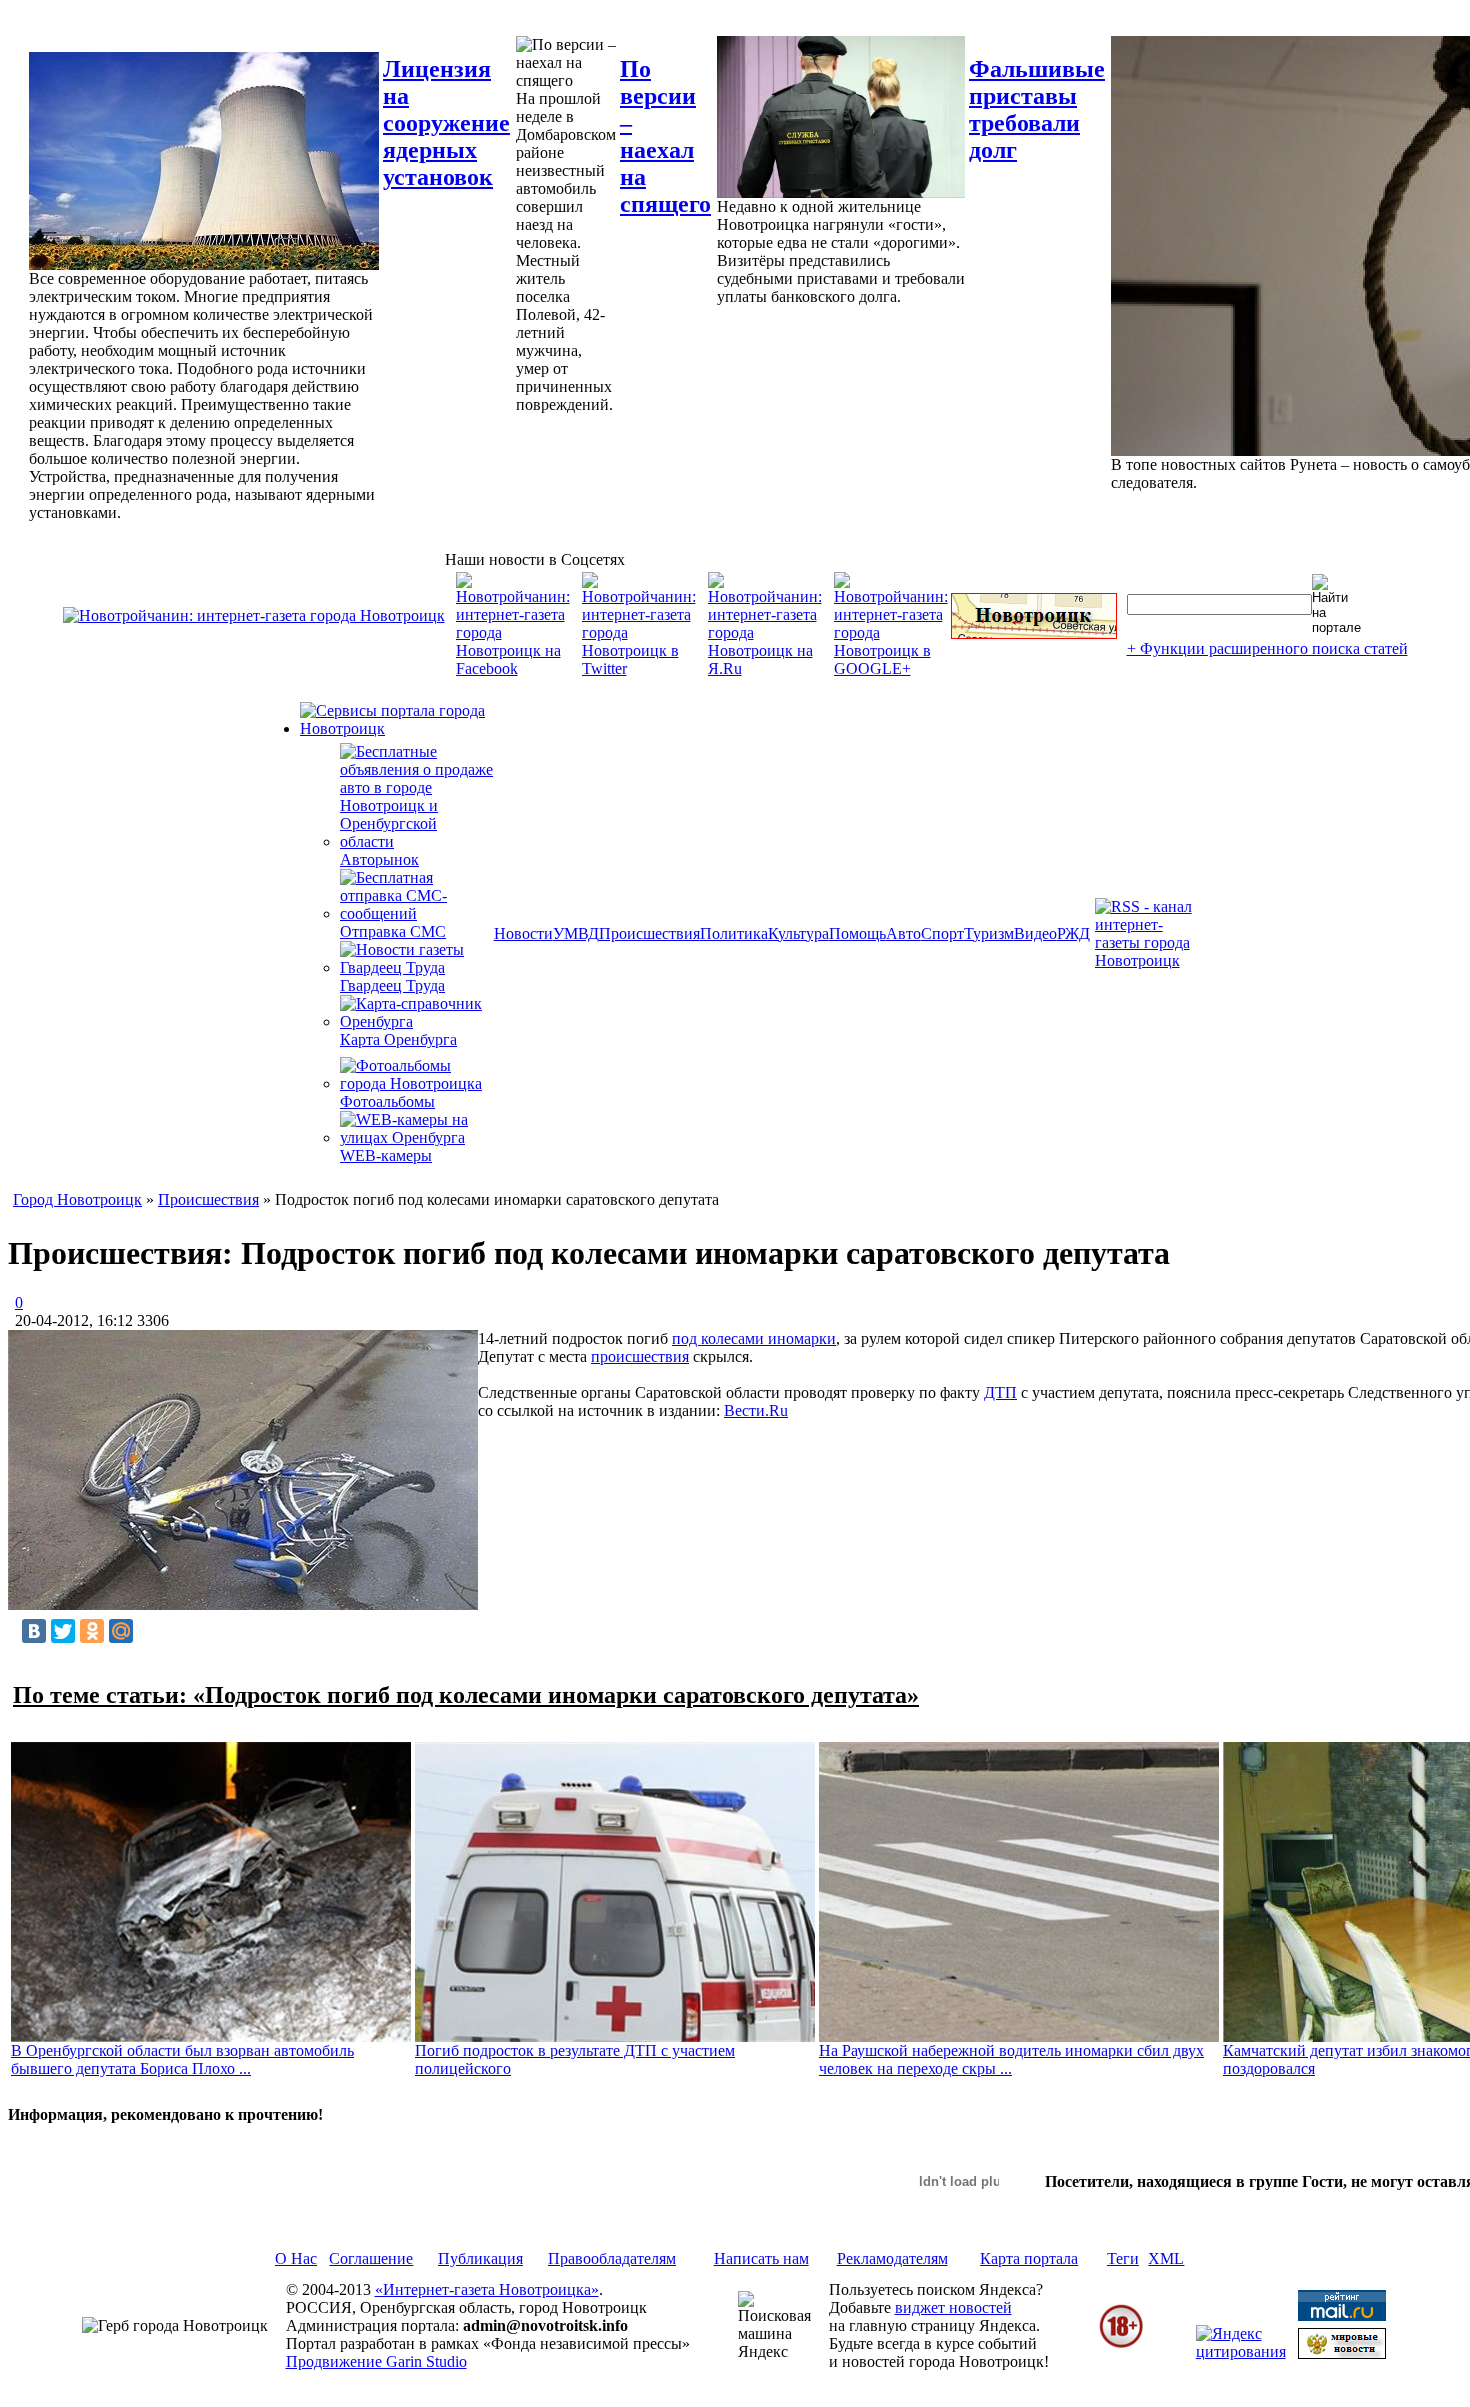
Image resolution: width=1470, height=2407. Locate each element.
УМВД (576, 933)
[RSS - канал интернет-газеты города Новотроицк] (1150, 960)
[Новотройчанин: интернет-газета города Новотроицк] (254, 615)
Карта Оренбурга (398, 1039)
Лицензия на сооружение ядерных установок (446, 123)
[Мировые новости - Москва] (1342, 2353)
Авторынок (379, 859)
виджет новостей (953, 2307)
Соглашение (371, 2258)
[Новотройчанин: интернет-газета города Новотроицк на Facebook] (513, 668)
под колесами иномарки (754, 1338)
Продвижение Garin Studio (376, 2361)
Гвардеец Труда (392, 985)
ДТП (1000, 1392)
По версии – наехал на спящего (665, 136)
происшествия (640, 1356)
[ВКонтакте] (34, 1631)
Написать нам (761, 2258)
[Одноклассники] (92, 1631)
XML (1166, 2258)
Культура (798, 933)
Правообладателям (612, 2258)
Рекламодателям (892, 2258)
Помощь (857, 933)
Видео (1035, 933)
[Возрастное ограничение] (1121, 2344)
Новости (523, 933)
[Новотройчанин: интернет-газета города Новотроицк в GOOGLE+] (891, 668)
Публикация (480, 2258)
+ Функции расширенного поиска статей (1267, 648)
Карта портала (1029, 2258)
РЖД (1073, 933)
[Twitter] (63, 1631)
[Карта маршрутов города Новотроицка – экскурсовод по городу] (1034, 633)
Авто (903, 933)
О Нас (296, 2258)
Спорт (942, 933)
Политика (734, 933)
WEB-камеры (386, 1155)
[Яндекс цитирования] (1241, 2351)
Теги (1123, 2258)
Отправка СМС (393, 931)
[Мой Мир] (121, 1631)
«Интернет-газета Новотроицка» (487, 2289)
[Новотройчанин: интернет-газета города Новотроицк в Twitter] (639, 668)
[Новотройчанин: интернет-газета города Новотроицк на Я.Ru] (765, 668)
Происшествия (649, 933)
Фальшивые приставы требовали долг (1037, 109)
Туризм (989, 933)
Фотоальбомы (387, 1101)
